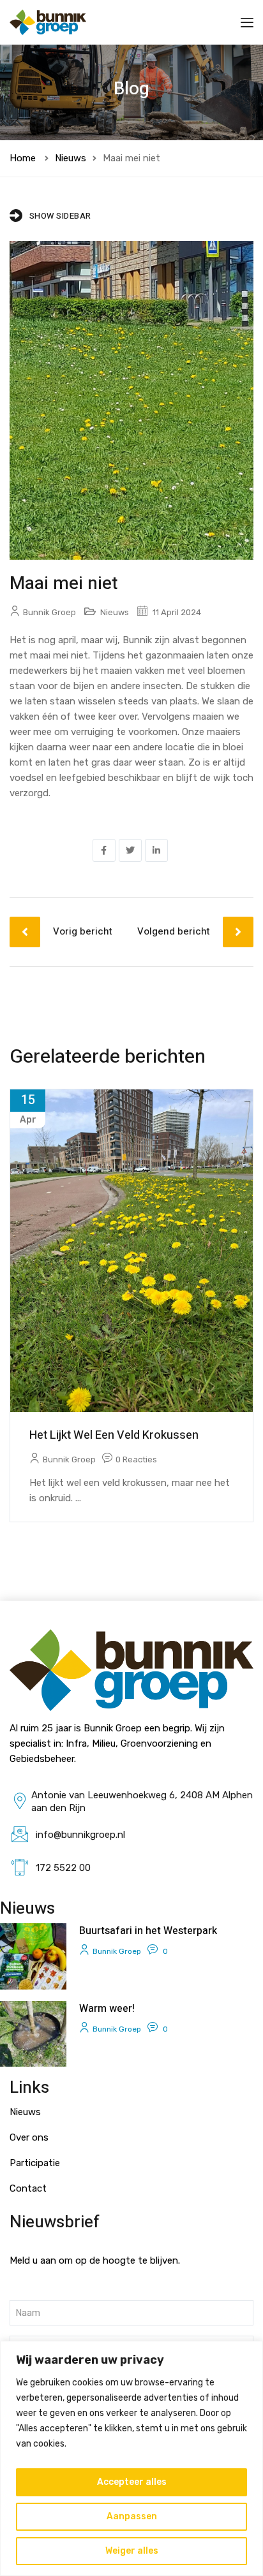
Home (23, 158)
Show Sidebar (60, 216)
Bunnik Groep (49, 612)
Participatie (35, 2163)
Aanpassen (132, 2516)
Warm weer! (107, 2009)
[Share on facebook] (104, 850)
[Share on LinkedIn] (156, 850)
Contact (28, 2188)
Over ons (29, 2137)
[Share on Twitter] (130, 850)
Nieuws (71, 158)
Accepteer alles (132, 2482)
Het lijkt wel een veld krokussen (114, 1435)
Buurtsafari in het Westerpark (148, 1931)
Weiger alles (132, 2551)
